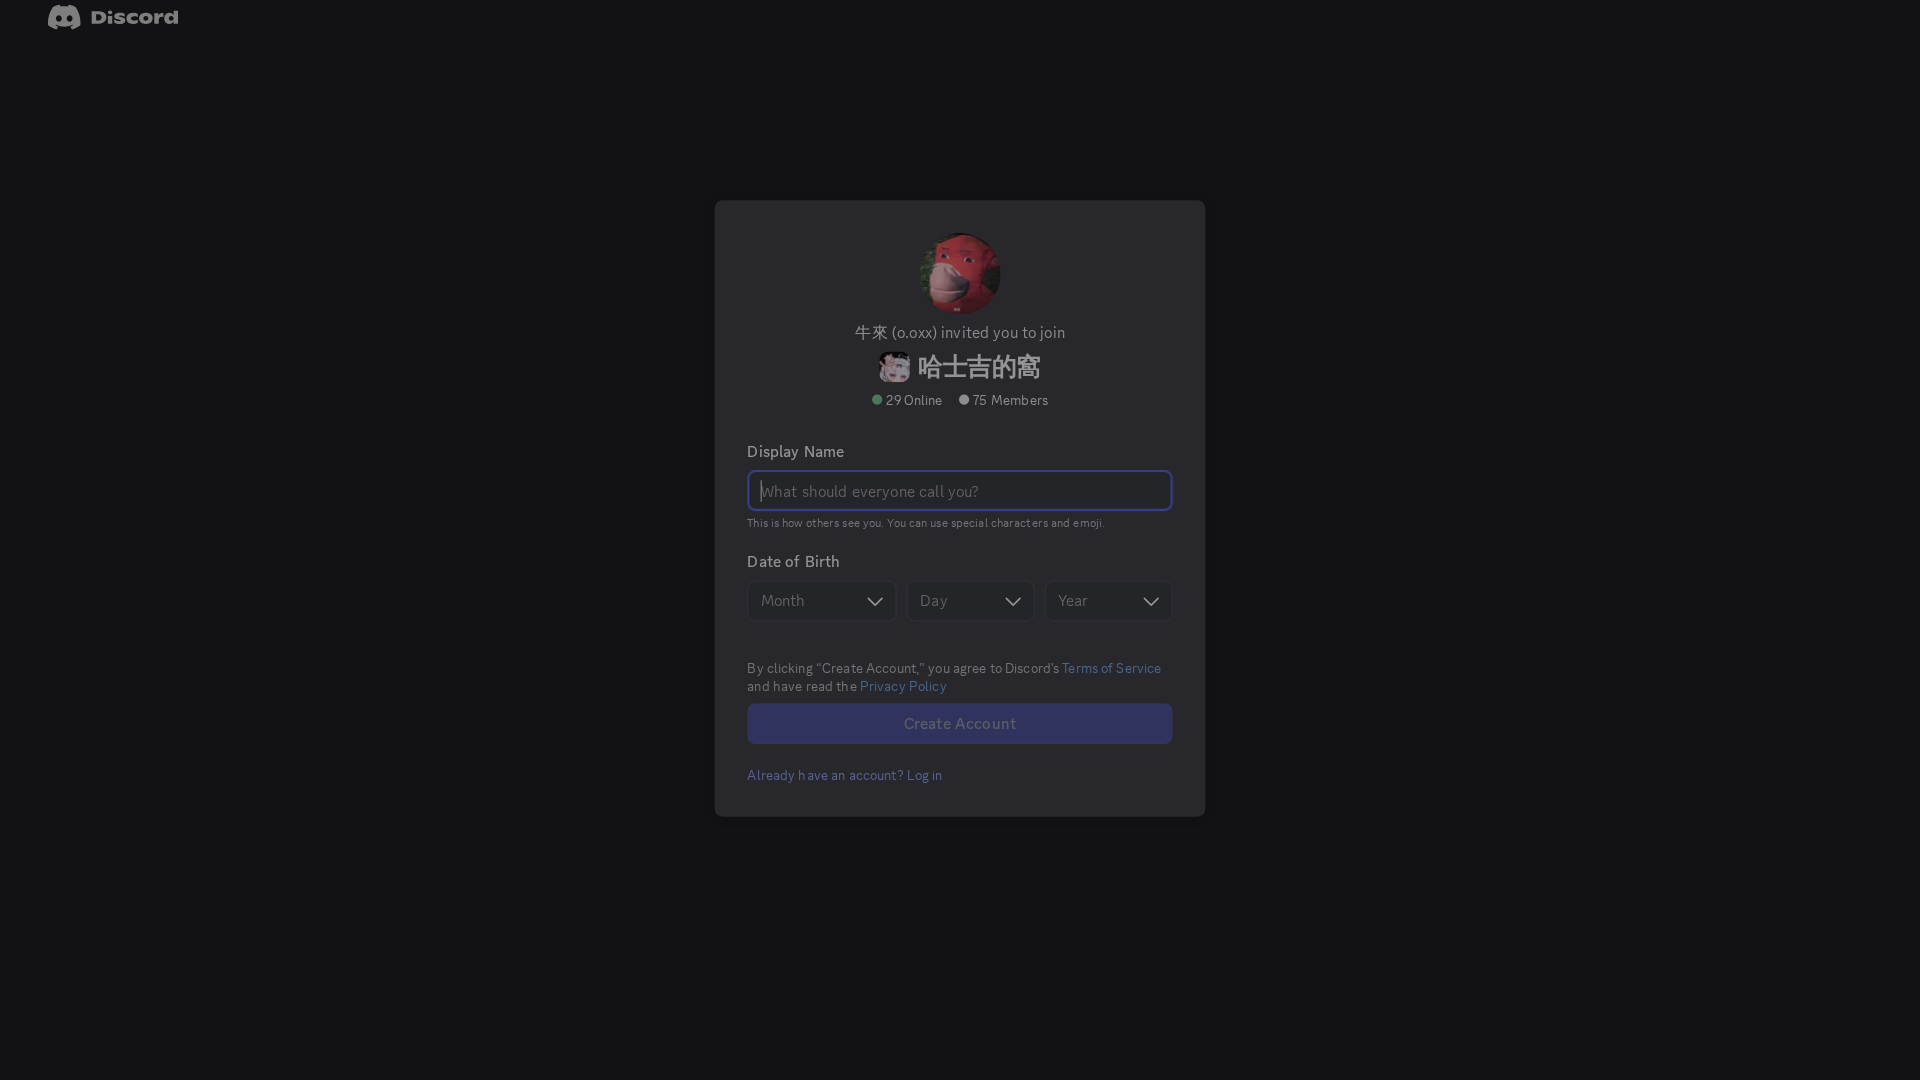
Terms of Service (1108, 695)
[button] (847, 800)
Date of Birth (797, 592)
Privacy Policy (904, 713)
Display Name (799, 484)
